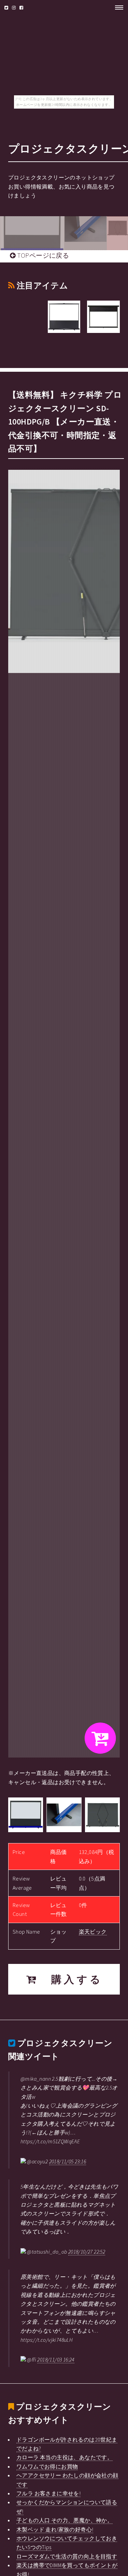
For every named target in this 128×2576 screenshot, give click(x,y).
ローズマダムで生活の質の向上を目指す (67, 2556)
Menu (117, 7)
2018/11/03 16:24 (56, 2359)
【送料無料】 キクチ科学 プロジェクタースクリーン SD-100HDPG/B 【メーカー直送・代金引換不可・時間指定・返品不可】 (65, 422)
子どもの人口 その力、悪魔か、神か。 (65, 2520)
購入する (71, 1979)
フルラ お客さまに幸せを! (48, 2493)
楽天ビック (93, 1932)
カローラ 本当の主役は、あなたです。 (65, 2457)
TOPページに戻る (42, 255)
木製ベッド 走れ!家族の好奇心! (55, 2529)
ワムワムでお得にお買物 (47, 2466)
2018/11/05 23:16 (68, 2161)
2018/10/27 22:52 (87, 2252)
